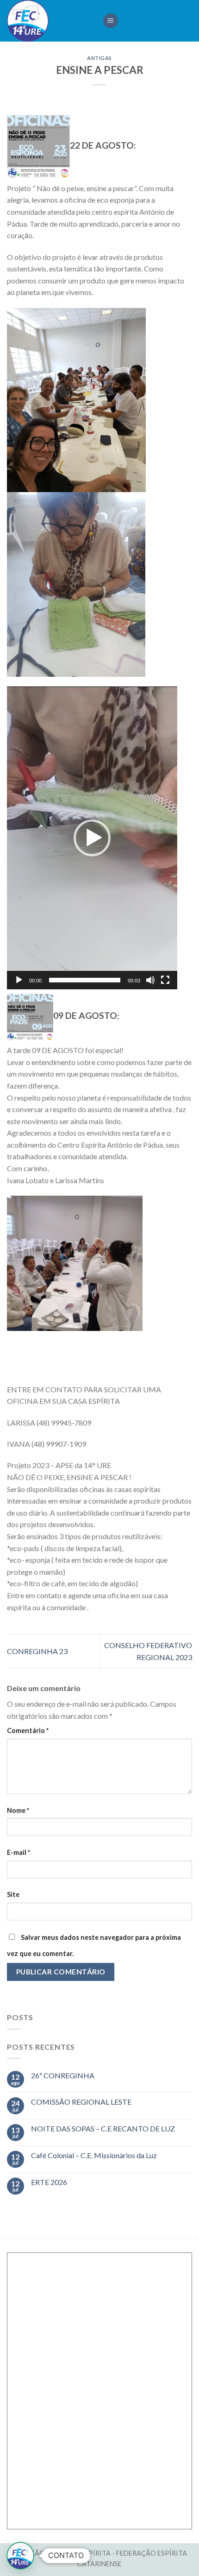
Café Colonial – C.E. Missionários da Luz (94, 2155)
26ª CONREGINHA (63, 2075)
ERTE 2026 (49, 2182)
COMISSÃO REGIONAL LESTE (81, 2102)
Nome (18, 1810)
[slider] (85, 980)
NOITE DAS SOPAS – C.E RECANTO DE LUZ (103, 2128)
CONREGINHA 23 (37, 1651)
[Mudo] (150, 980)
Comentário (28, 1730)
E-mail (19, 1852)
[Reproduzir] (19, 980)
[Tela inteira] (165, 980)
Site (13, 1894)
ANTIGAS (99, 58)
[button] (92, 838)
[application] (92, 838)
